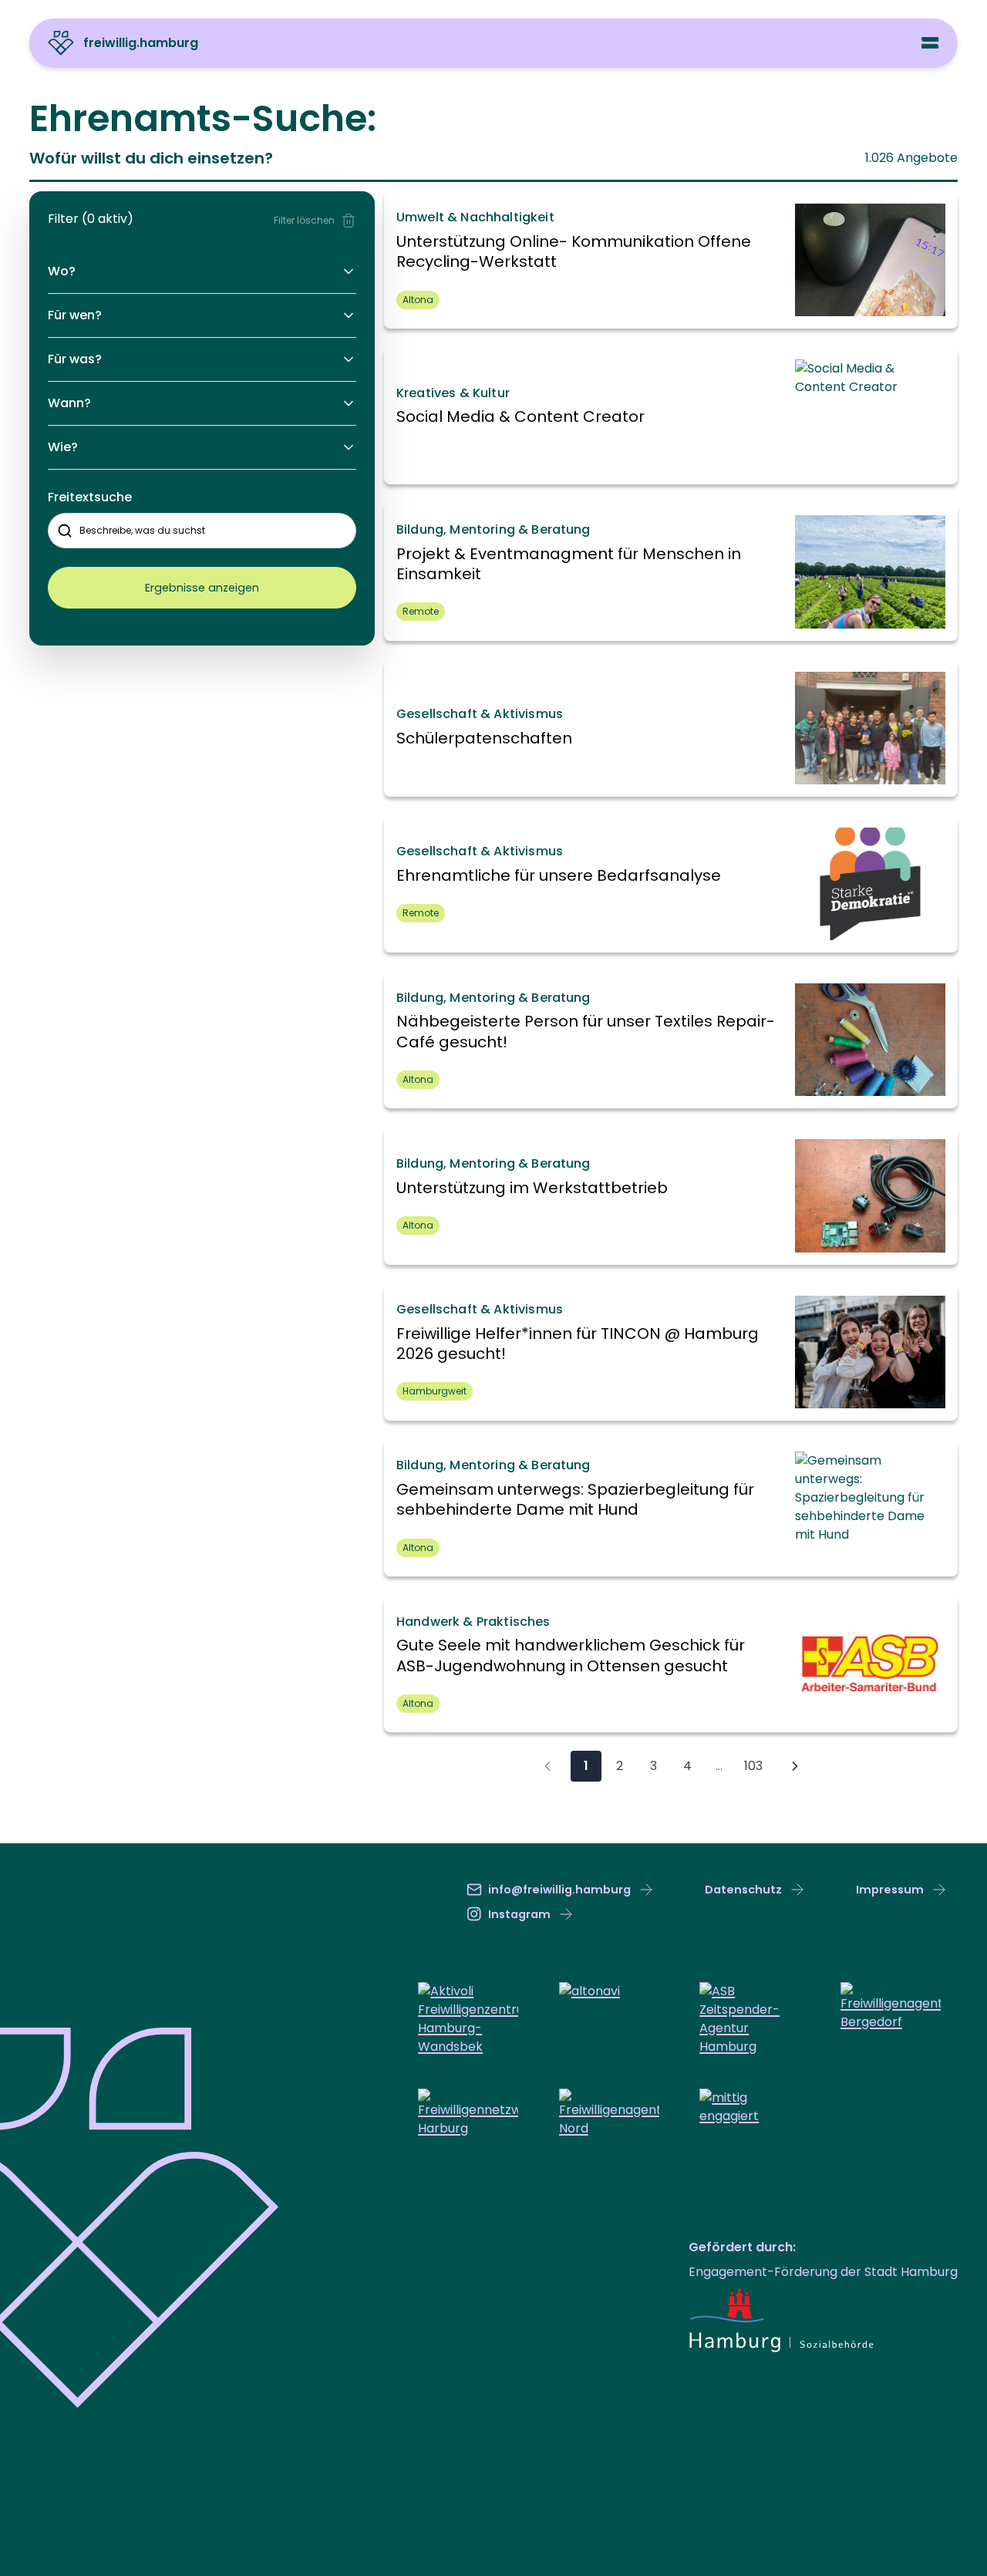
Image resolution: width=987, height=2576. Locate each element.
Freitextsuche (90, 497)
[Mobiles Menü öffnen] (930, 43)
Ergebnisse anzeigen (202, 588)
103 (753, 1766)
